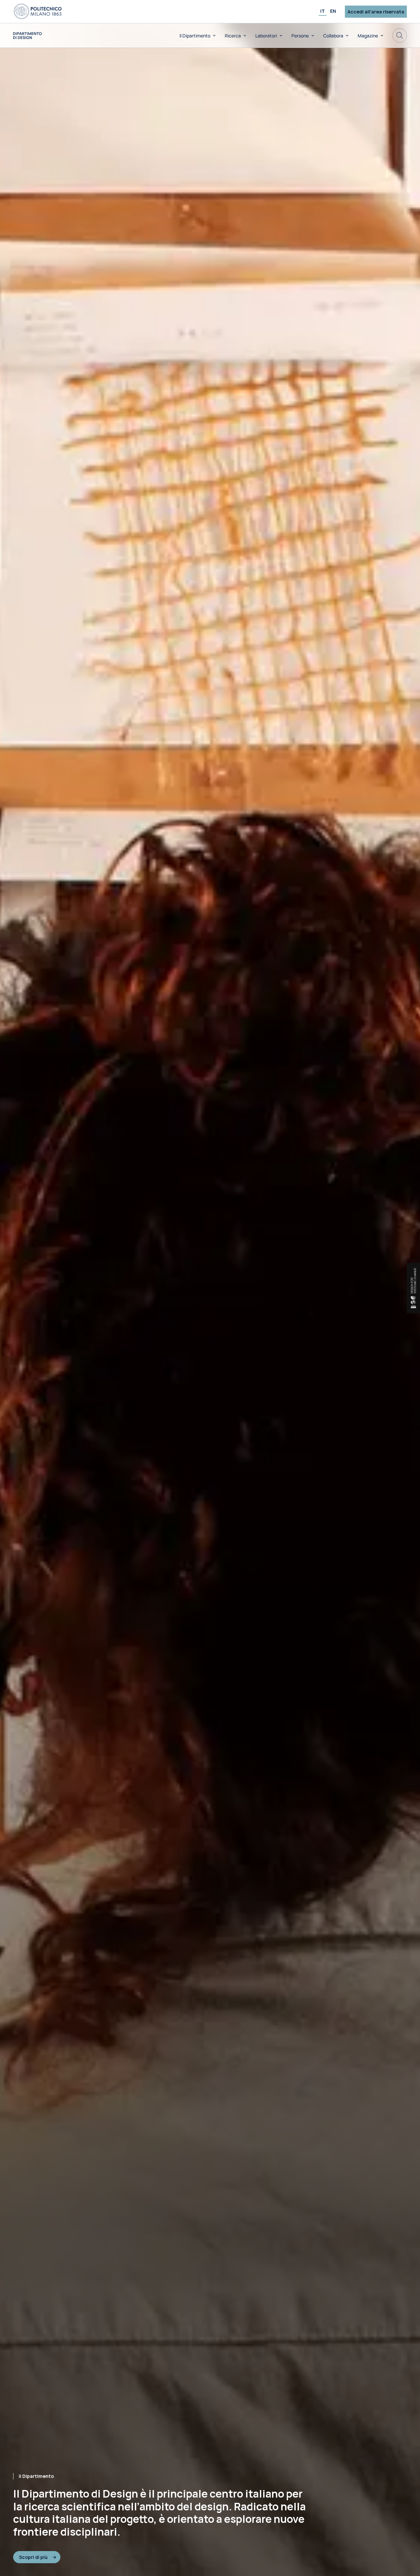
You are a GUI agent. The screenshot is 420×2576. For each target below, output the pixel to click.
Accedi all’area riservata (376, 12)
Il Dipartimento (195, 36)
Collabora (333, 36)
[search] (400, 35)
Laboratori (266, 36)
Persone (300, 36)
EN (333, 11)
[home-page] (27, 36)
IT (323, 11)
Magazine (368, 36)
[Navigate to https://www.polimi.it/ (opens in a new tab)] (38, 11)
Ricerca (233, 36)
